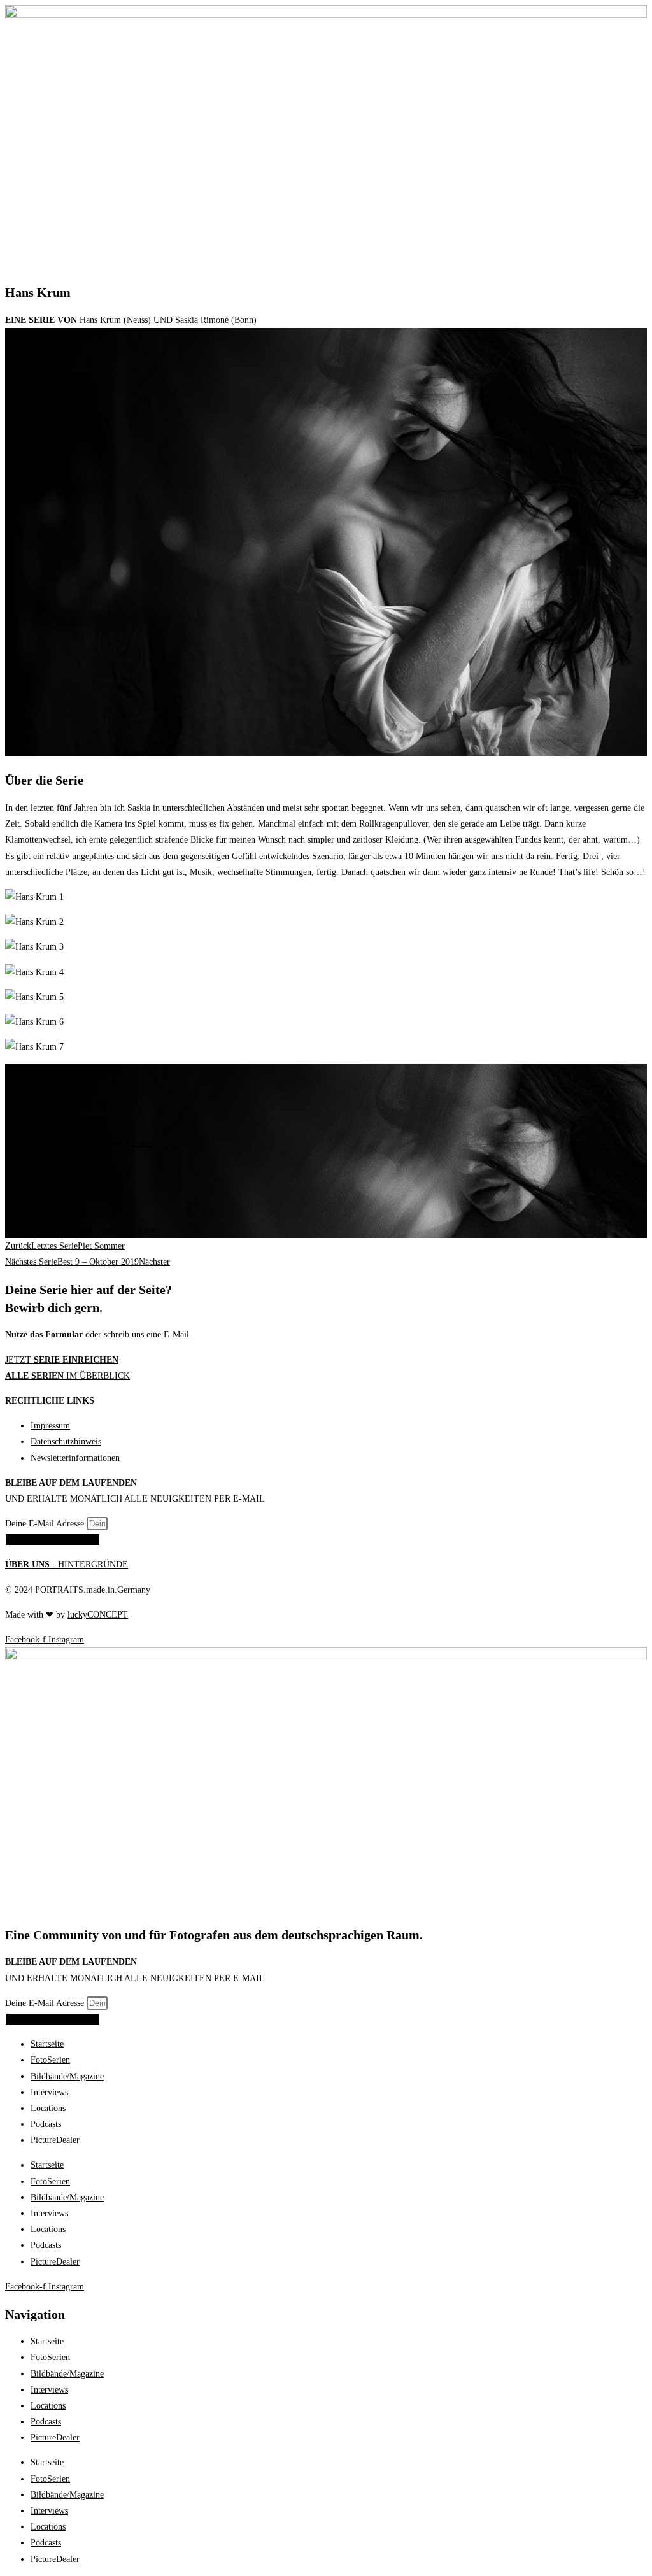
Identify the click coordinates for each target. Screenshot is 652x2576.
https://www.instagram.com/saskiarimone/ (87, 1230)
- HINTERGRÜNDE (67, 1564)
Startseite (47, 2044)
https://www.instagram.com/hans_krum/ (83, 1143)
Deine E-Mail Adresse (46, 1524)
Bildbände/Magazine (67, 2076)
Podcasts (46, 2124)
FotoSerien (50, 2060)
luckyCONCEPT (98, 1615)
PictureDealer (55, 2140)
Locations (48, 2108)
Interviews (49, 2092)
